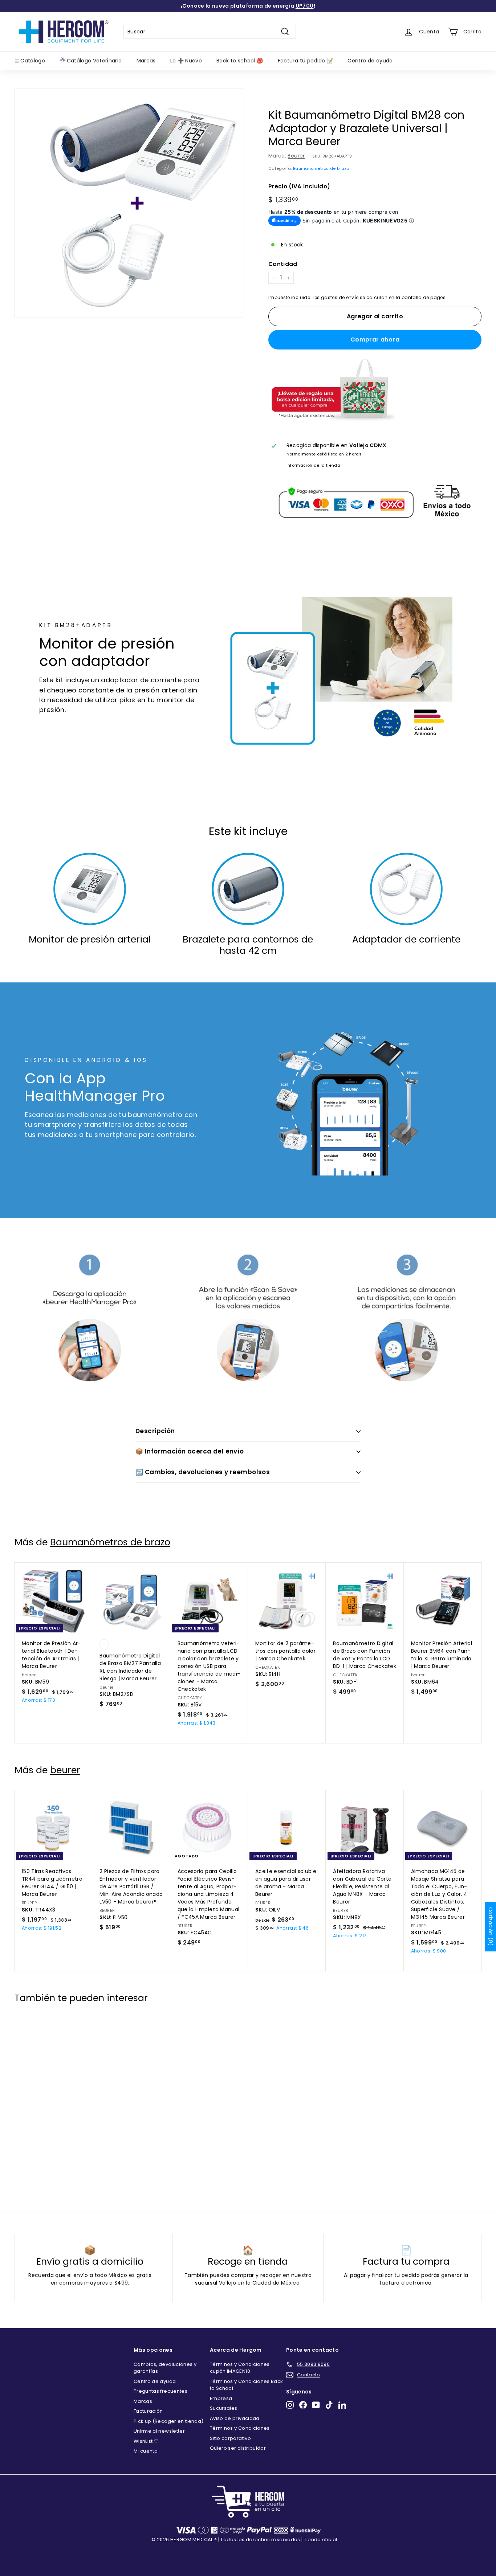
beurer (65, 1770)
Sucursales (224, 2408)
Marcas (146, 61)
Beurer (296, 156)
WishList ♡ (146, 2441)
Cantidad (283, 264)
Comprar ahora (375, 340)
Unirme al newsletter (159, 2431)
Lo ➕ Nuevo (186, 61)
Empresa (221, 2398)
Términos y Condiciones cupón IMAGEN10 (240, 2368)
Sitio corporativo (230, 2438)
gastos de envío (340, 298)
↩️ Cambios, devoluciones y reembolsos (203, 1472)
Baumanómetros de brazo (321, 168)
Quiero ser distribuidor (238, 2448)
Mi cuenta (146, 2451)
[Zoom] (129, 203)
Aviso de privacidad (235, 2418)
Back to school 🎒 (240, 61)
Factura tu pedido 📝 (306, 61)
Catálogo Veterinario (93, 61)
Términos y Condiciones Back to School (246, 2385)
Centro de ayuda (370, 61)
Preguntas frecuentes (160, 2391)
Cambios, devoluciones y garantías (165, 2368)
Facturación (148, 2411)
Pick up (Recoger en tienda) (168, 2421)
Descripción (155, 1431)
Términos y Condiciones (240, 2428)
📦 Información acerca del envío (190, 1451)
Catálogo (32, 61)
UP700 (305, 6)
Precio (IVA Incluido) (299, 186)
